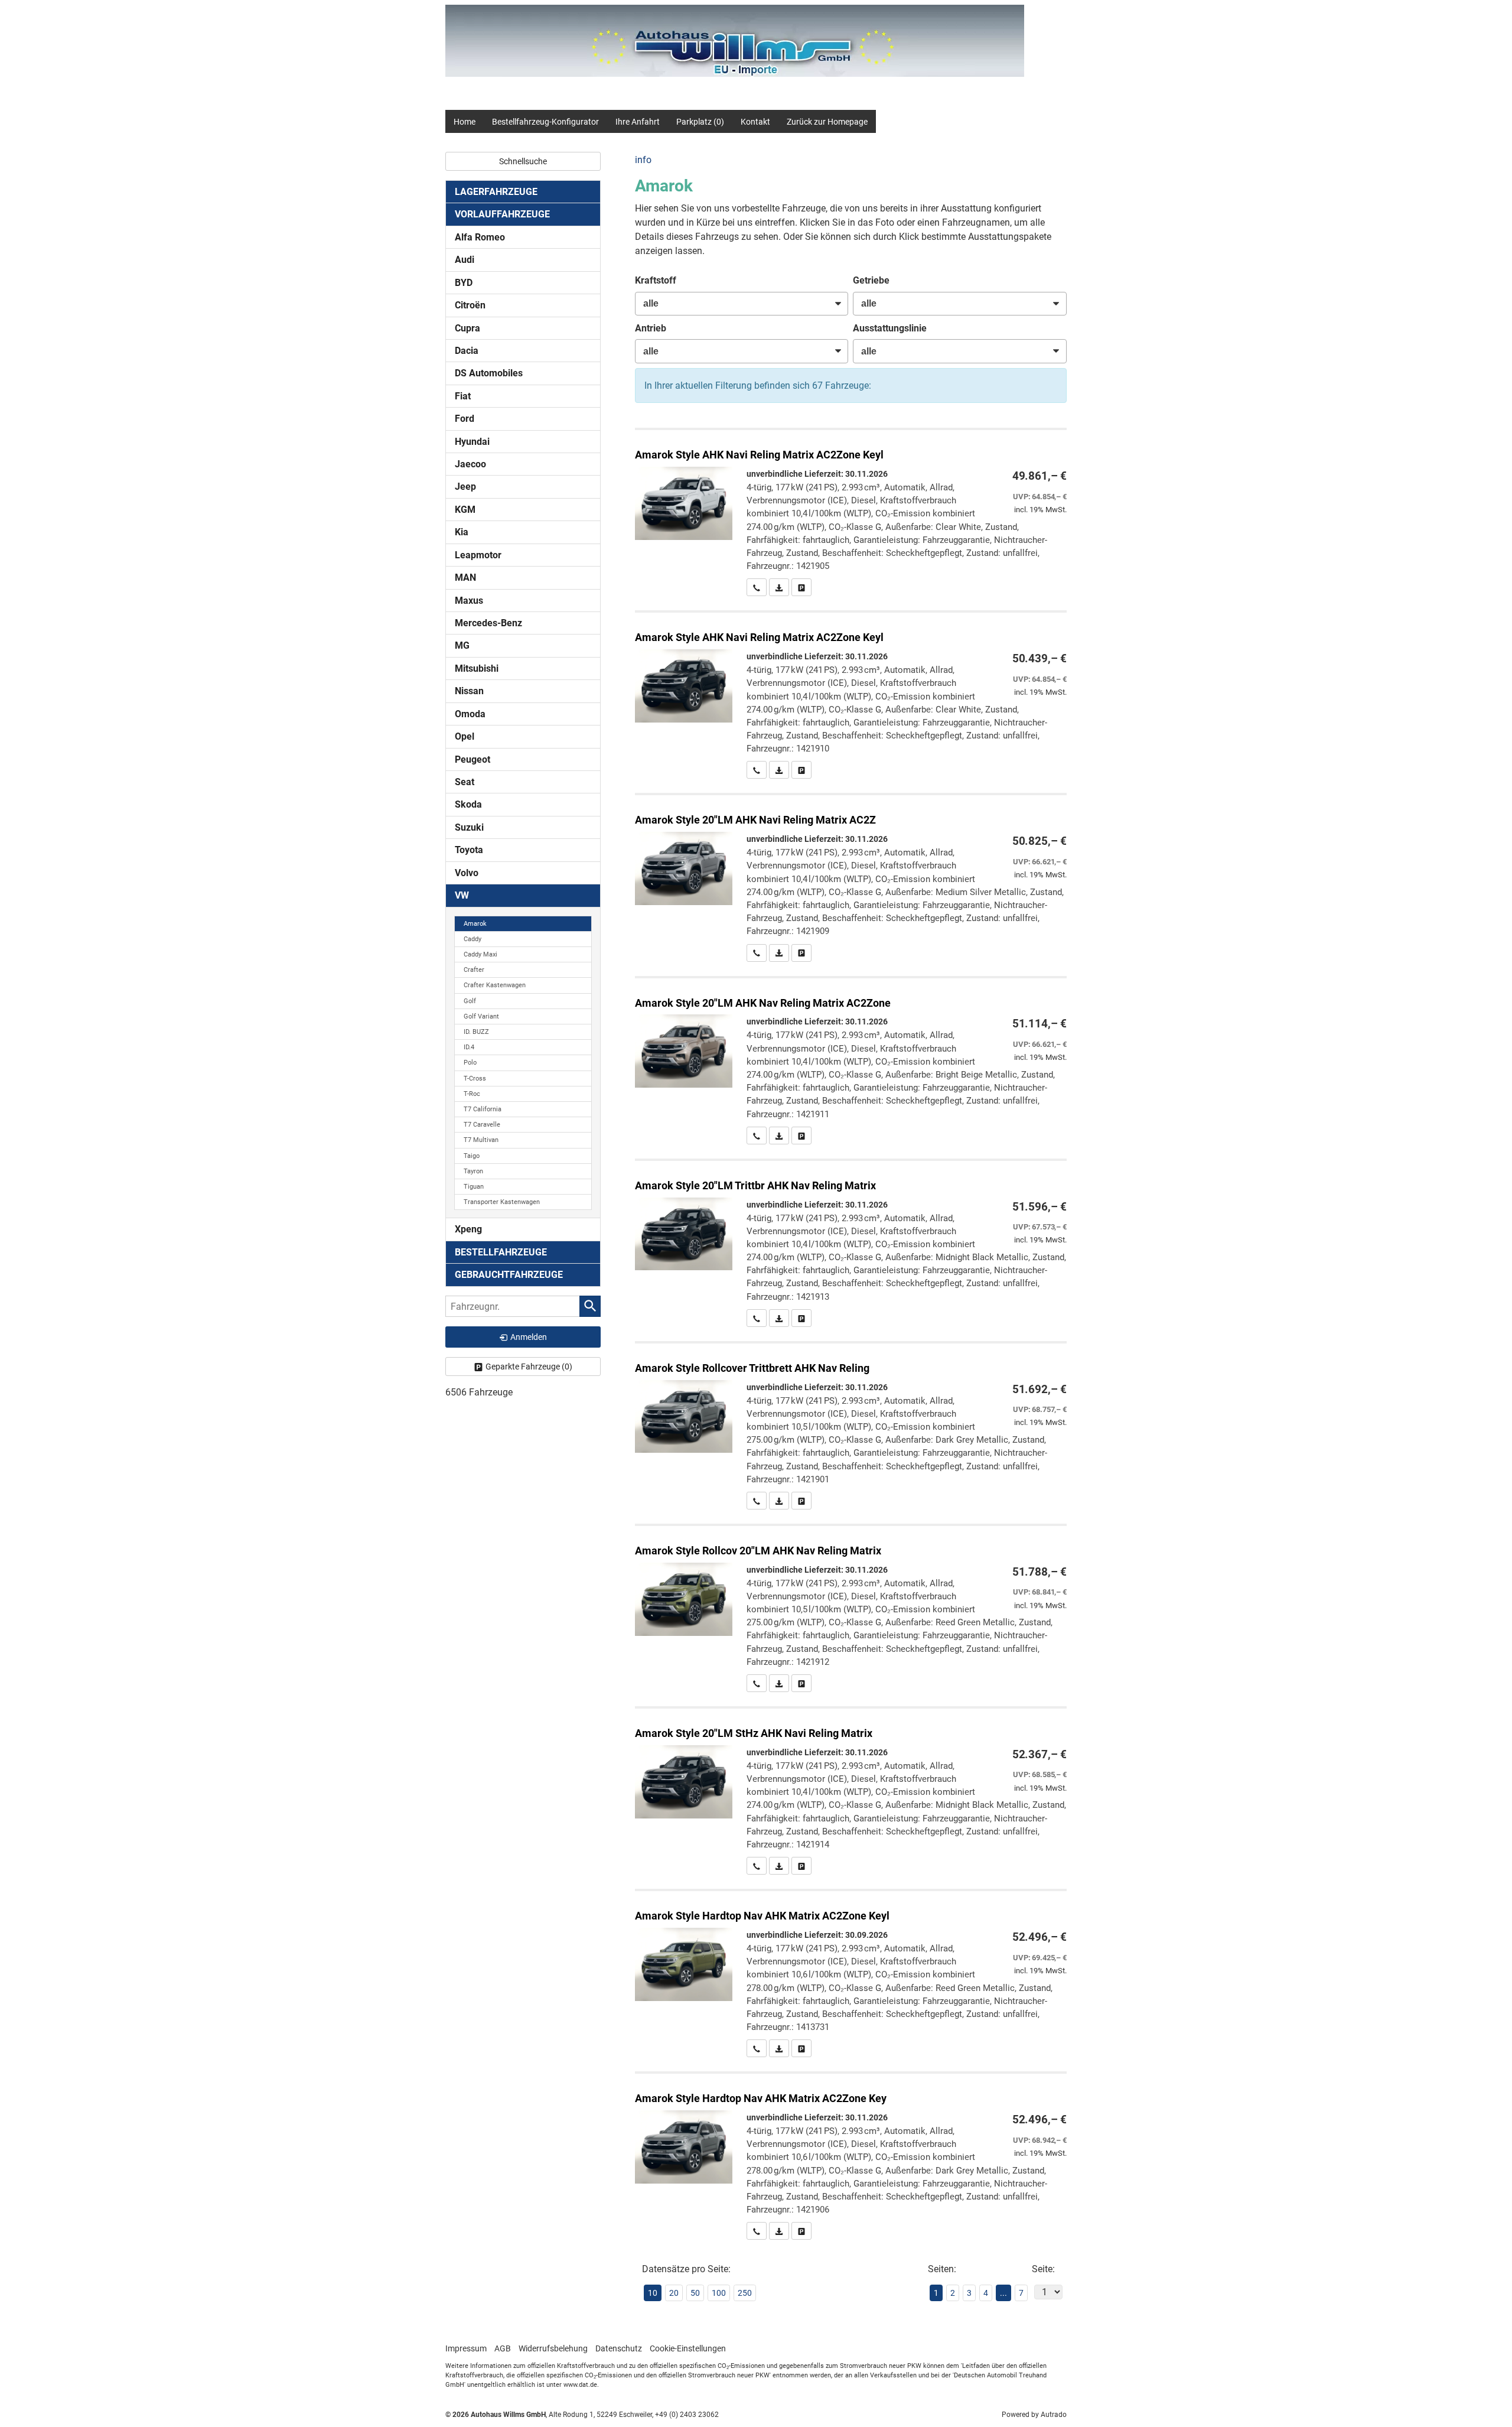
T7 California (483, 1109)
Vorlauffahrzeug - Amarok (851, 513)
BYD (464, 283)
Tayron (473, 1171)
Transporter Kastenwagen (502, 1202)
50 (695, 2293)
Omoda (470, 714)
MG (462, 645)
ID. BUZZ (476, 1032)
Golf (470, 1001)
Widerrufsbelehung (553, 2348)
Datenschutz (619, 2348)
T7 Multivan (481, 1140)
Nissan (469, 691)
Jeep (465, 487)
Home (465, 122)
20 (674, 2293)
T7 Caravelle (482, 1125)
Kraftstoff (656, 280)
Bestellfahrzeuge (501, 1252)
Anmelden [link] (529, 1337)
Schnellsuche (523, 161)
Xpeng (468, 1229)
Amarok (475, 924)
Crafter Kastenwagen (495, 985)
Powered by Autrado (1034, 2415)
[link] (757, 587)
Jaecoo (470, 464)
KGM (465, 510)
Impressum (466, 2348)
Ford (465, 419)
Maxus (469, 601)
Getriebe (871, 280)
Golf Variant (481, 1016)
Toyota (469, 850)
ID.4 (469, 1047)
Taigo (472, 1156)
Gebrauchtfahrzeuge (509, 1275)
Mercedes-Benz (488, 623)
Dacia (467, 351)
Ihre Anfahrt (638, 122)
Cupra (467, 328)
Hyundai (472, 442)
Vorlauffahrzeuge (502, 214)
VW (462, 895)
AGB (503, 2348)
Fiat (463, 396)
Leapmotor (478, 555)
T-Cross (475, 1079)
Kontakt (755, 122)
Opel (465, 736)
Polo (470, 1063)
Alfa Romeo (480, 237)
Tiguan (474, 1187)
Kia (462, 532)
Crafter (474, 970)
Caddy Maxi (480, 954)
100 (719, 2293)
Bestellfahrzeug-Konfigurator (545, 122)
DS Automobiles (489, 373)
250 (745, 2293)
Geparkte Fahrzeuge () (529, 1367)
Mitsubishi (477, 668)
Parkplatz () (700, 122)
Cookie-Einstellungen (688, 2348)
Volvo (467, 873)
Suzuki (469, 827)
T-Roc (472, 1094)
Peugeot (472, 759)
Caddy (472, 939)
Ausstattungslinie (890, 328)
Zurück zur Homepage (827, 122)
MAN (465, 578)
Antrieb (651, 328)
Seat (465, 782)
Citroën (470, 305)
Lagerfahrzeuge (496, 192)
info (643, 160)
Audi (465, 260)
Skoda (468, 804)
